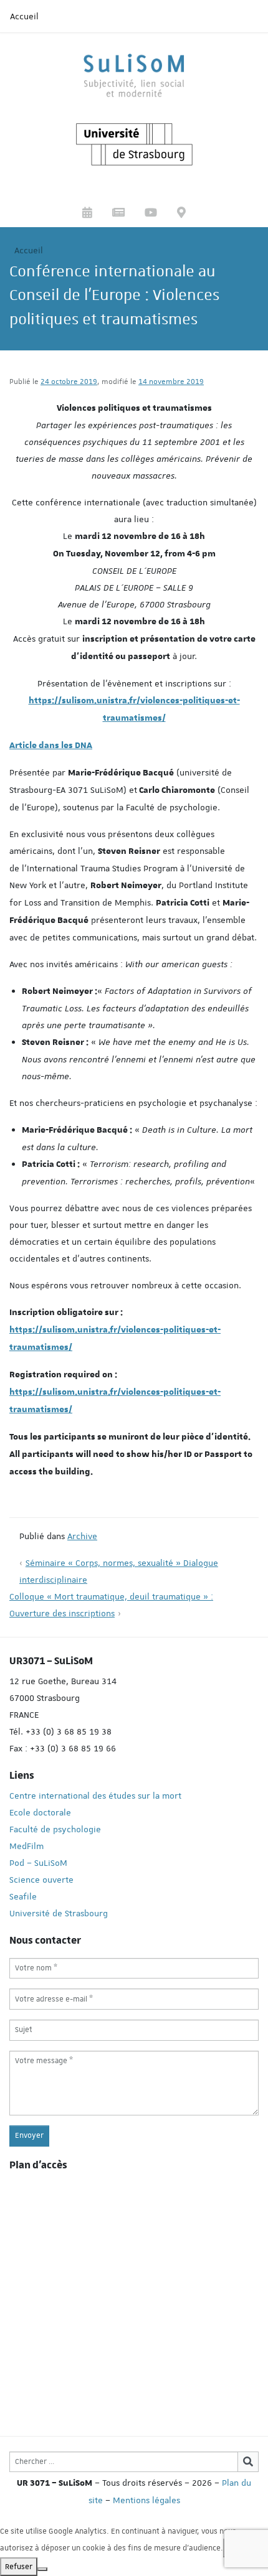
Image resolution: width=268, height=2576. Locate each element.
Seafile (23, 1896)
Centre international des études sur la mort (95, 1796)
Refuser (19, 2567)
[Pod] (151, 214)
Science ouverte (41, 1880)
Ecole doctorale (40, 1812)
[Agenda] (87, 214)
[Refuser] (42, 2569)
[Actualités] (118, 214)
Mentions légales (146, 2500)
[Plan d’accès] (181, 214)
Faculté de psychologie (55, 1829)
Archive (82, 1536)
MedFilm (26, 1846)
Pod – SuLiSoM (38, 1863)
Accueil (24, 16)
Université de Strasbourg (59, 1913)
